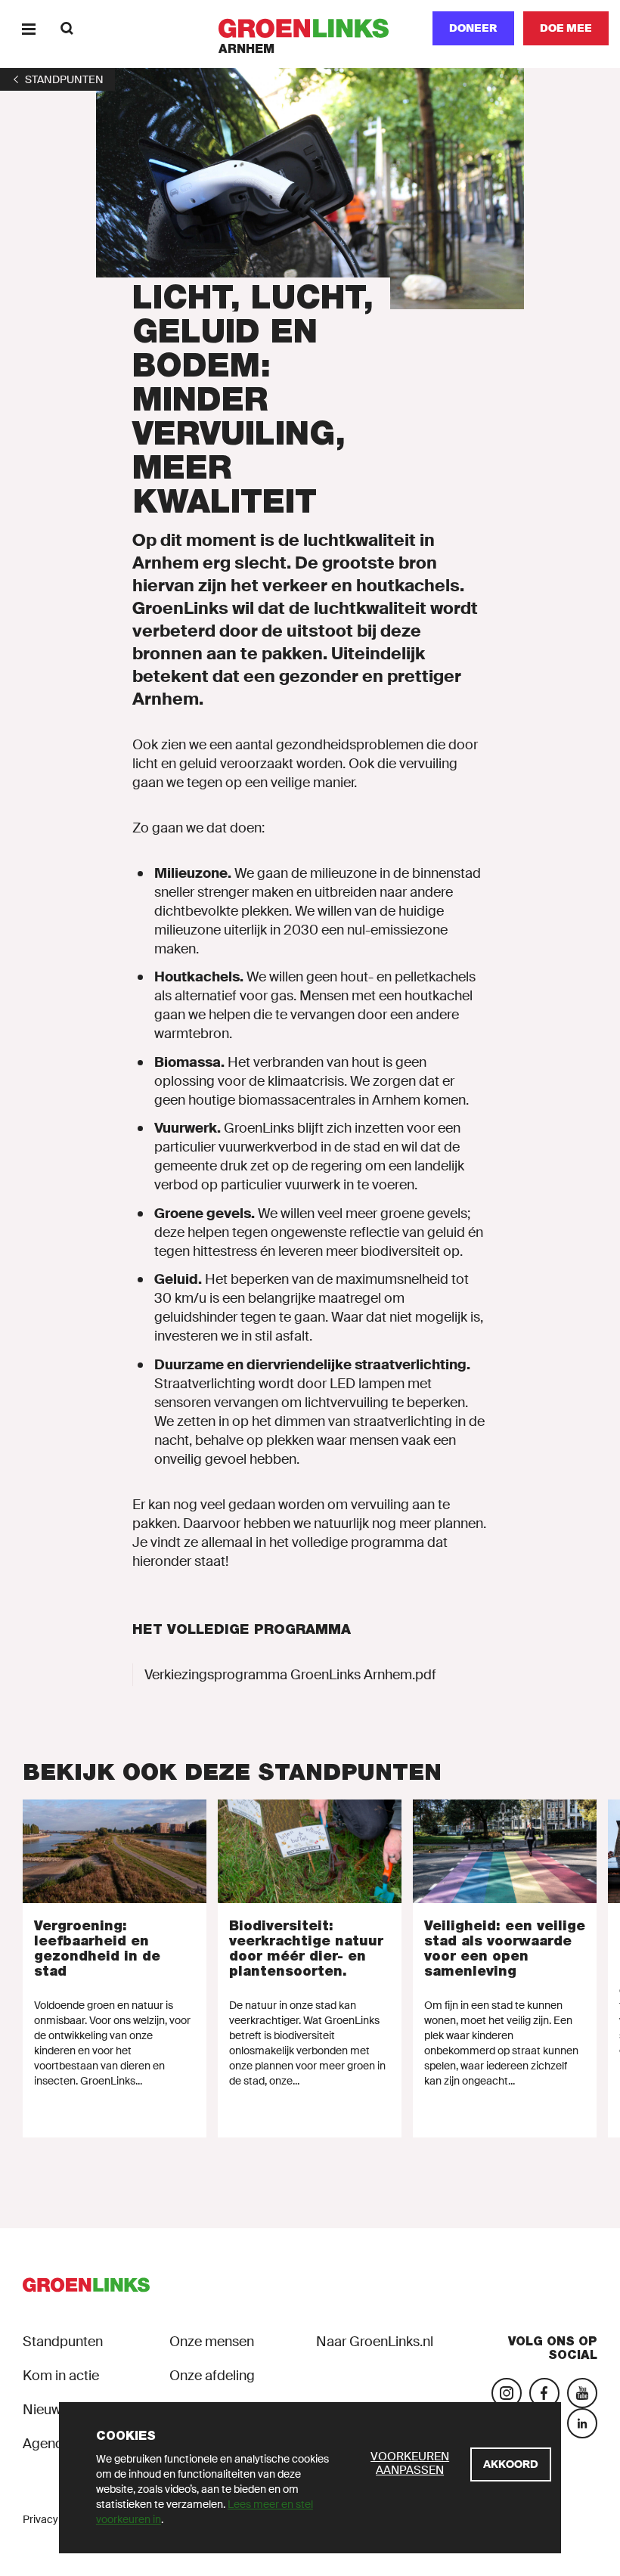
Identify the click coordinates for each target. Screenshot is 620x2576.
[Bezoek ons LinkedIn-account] (582, 2423)
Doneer (473, 28)
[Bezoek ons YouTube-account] (582, 2393)
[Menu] (28, 28)
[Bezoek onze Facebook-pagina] (544, 2393)
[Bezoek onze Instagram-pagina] (507, 2393)
